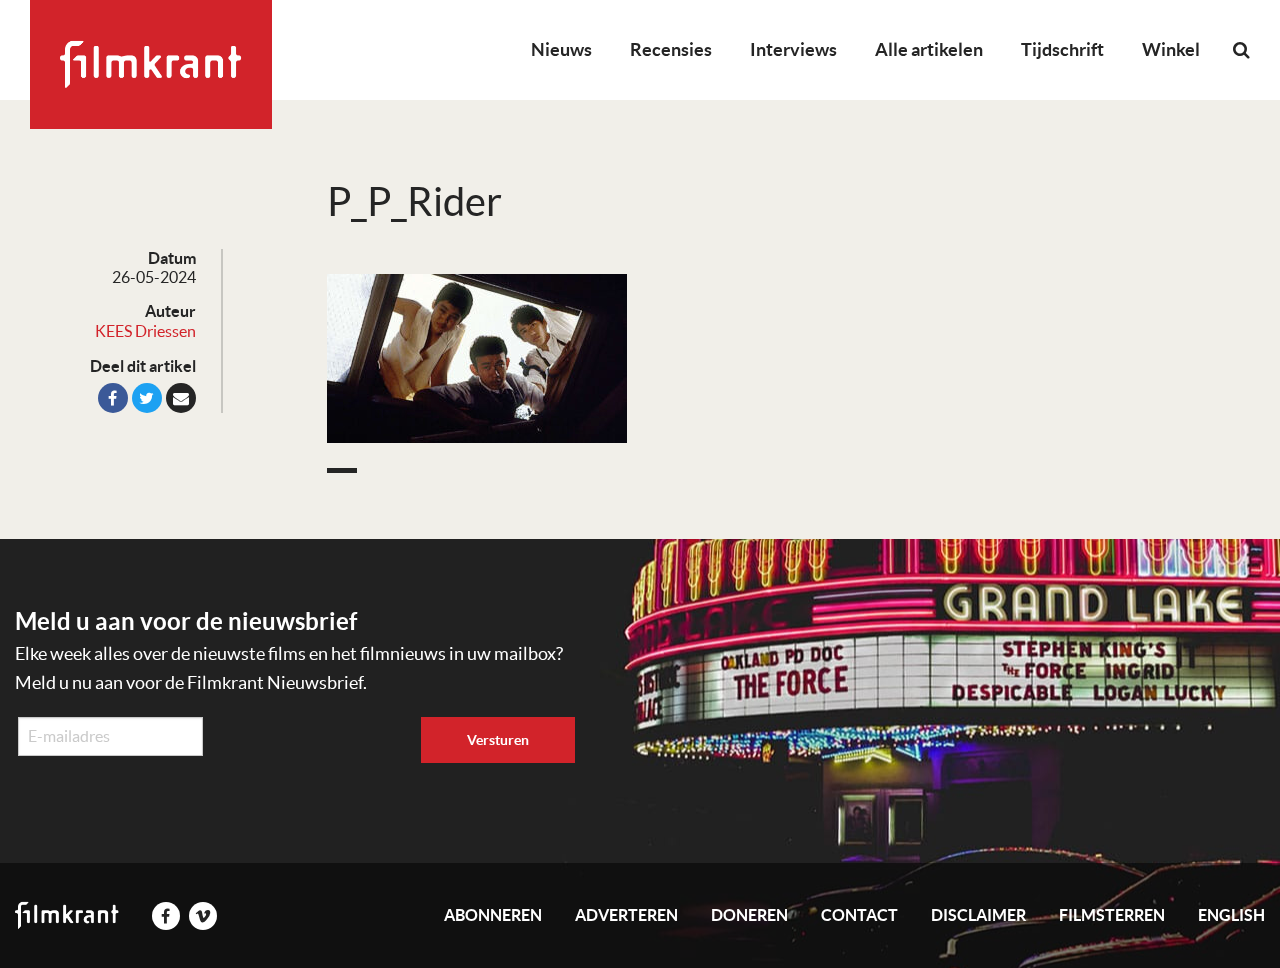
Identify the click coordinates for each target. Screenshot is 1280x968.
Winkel (1171, 49)
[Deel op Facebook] (113, 398)
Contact (859, 915)
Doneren (749, 915)
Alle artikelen (929, 49)
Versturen (498, 740)
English (1231, 915)
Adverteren (626, 915)
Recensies (671, 49)
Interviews (793, 49)
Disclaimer (978, 915)
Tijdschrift (1062, 49)
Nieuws (561, 49)
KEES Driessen (145, 331)
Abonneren (493, 915)
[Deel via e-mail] (181, 398)
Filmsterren (1112, 915)
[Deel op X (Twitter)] (147, 398)
